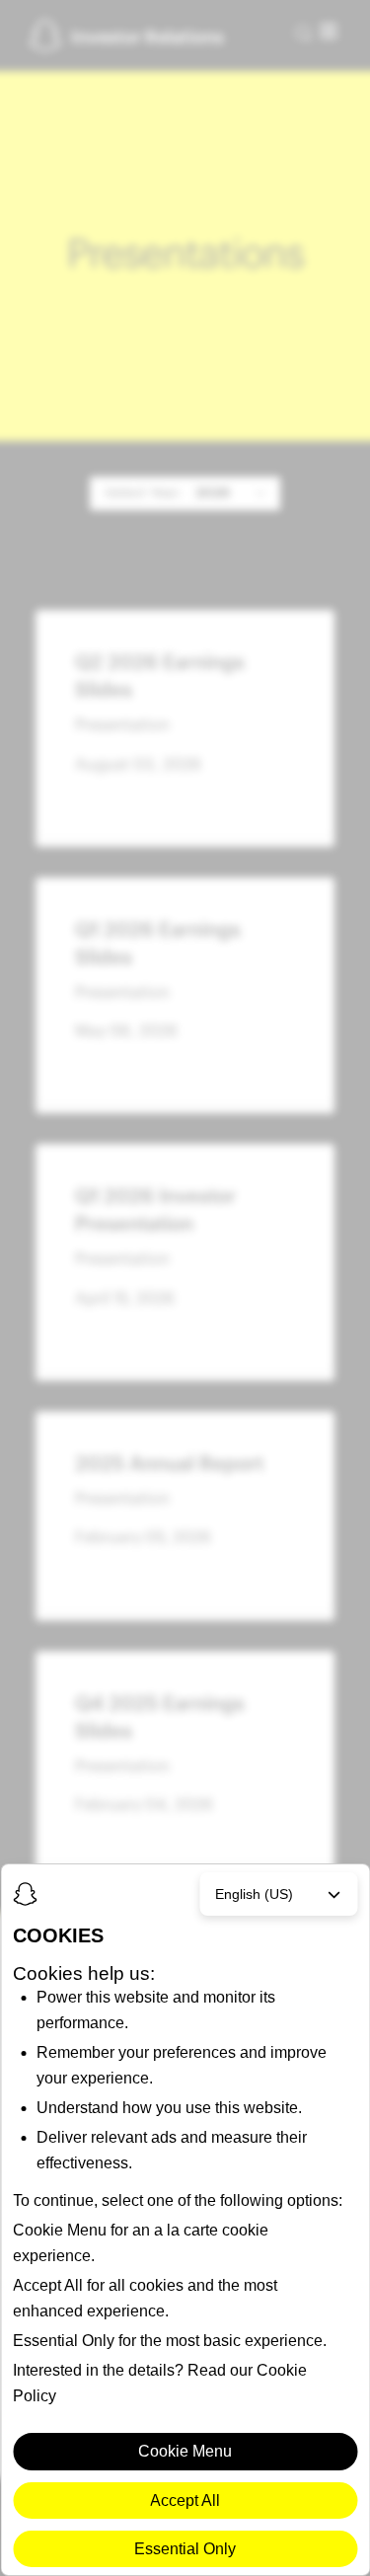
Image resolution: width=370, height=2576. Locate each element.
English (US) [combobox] (254, 1894)
